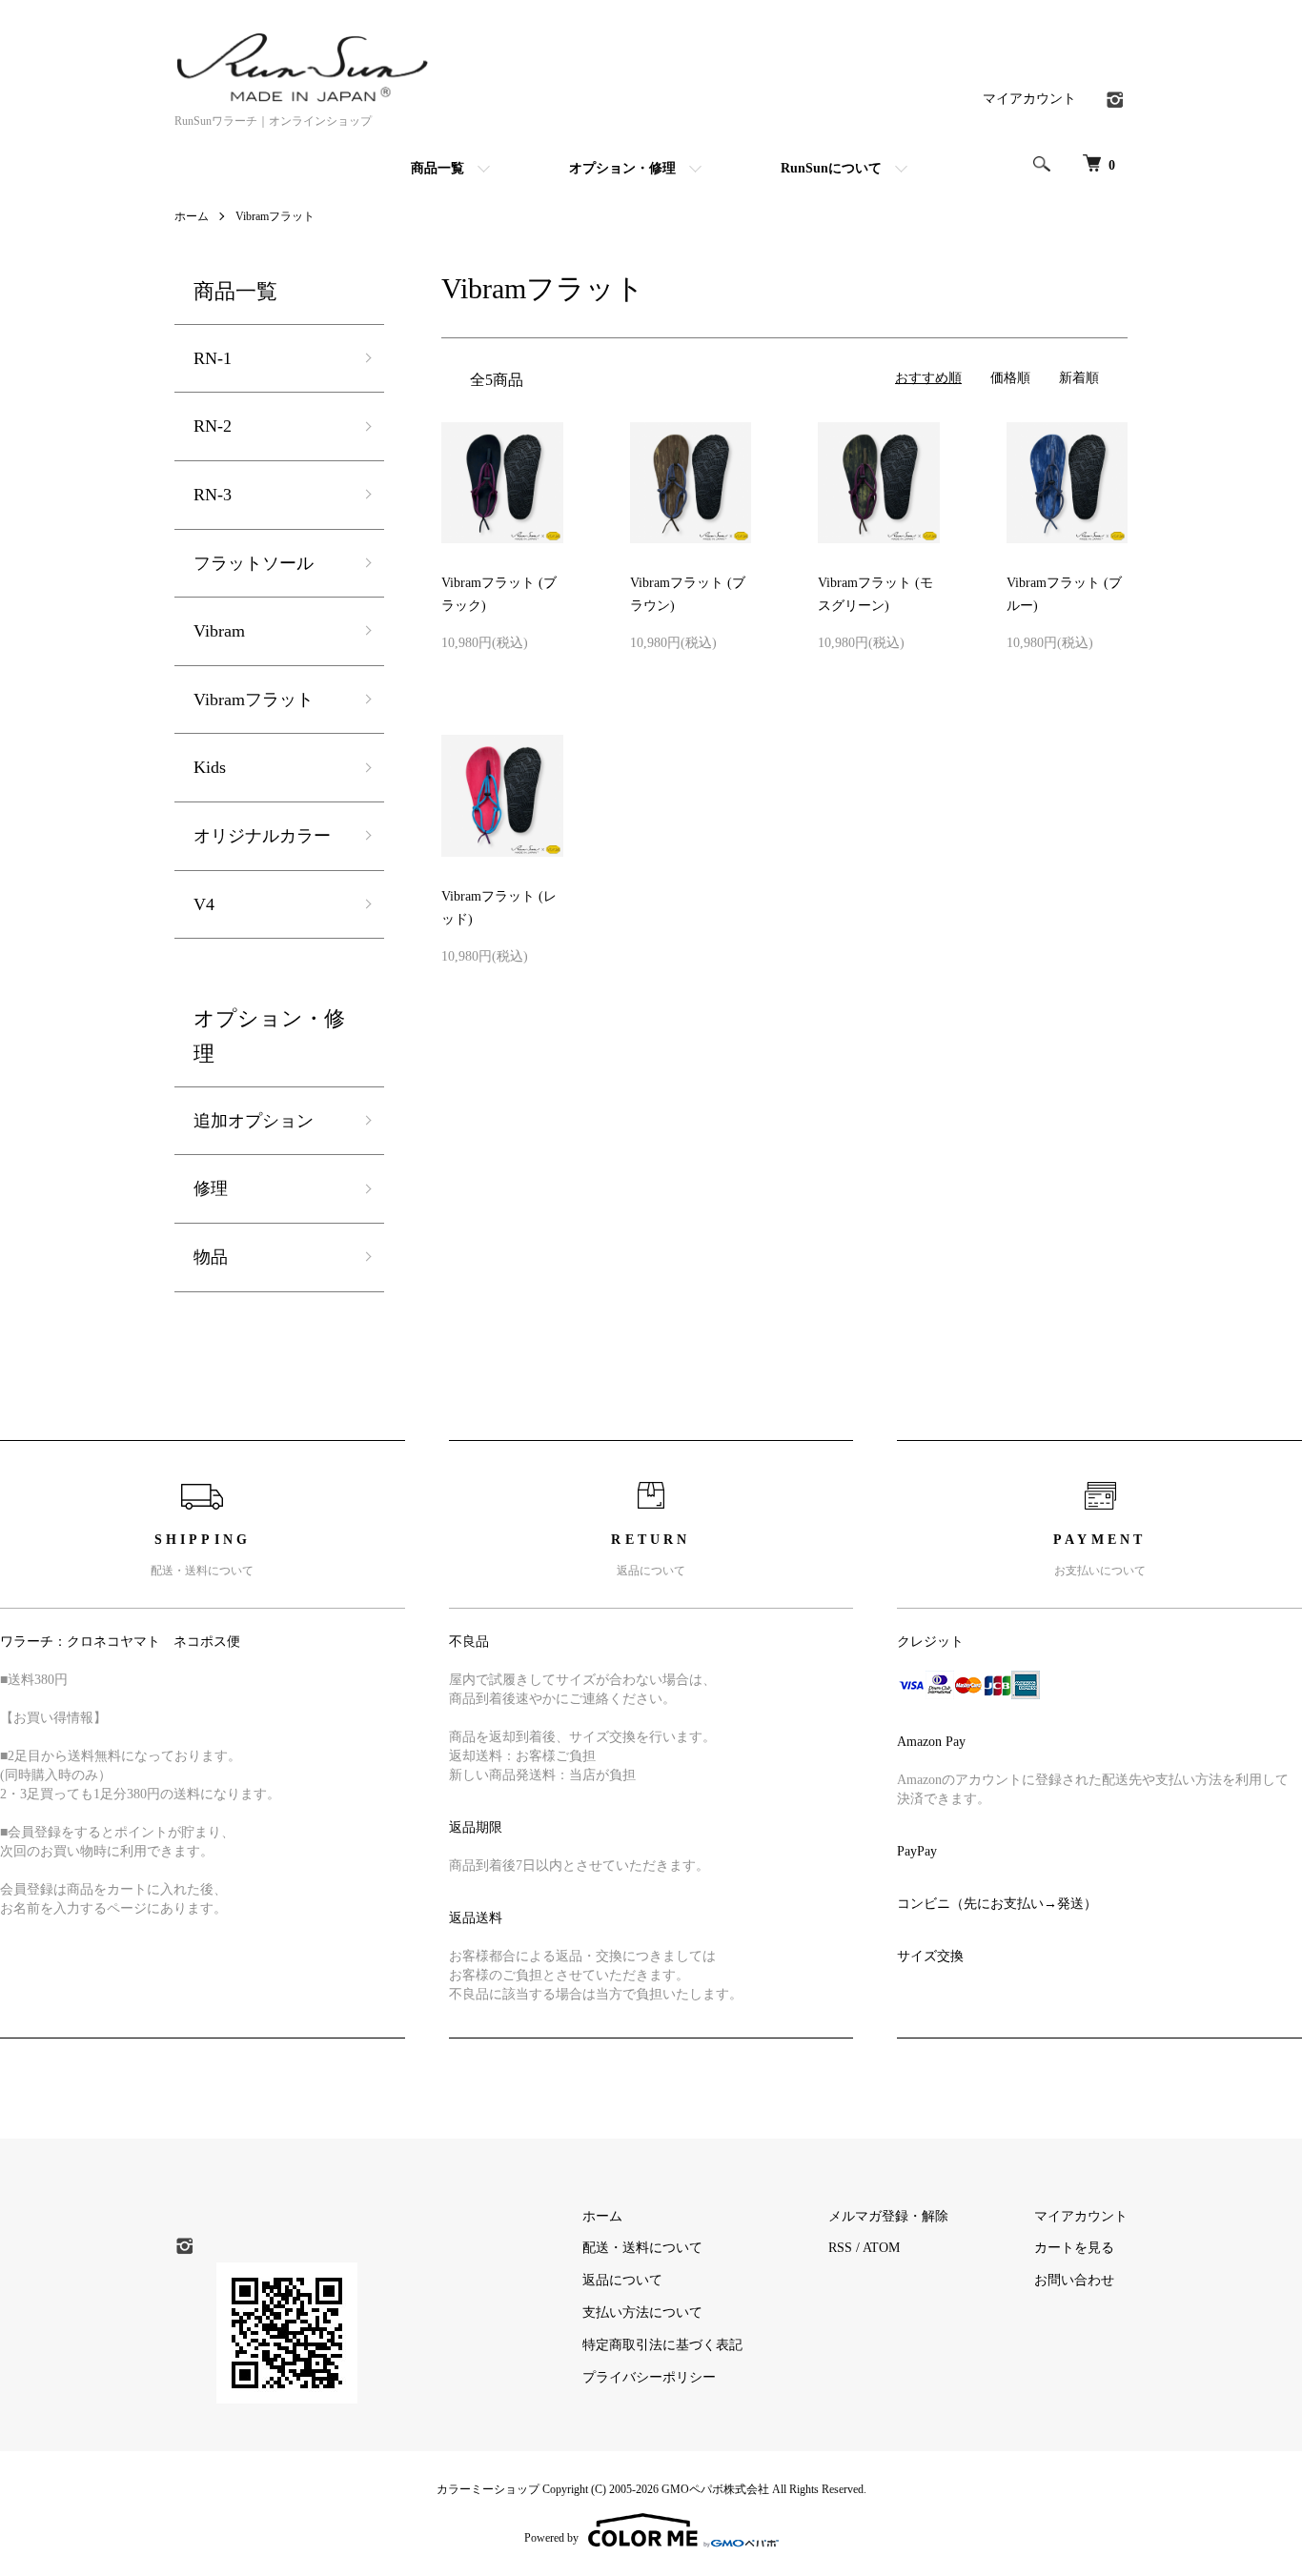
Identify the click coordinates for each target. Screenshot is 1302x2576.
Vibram (219, 631)
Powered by (551, 2538)
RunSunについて (831, 168)
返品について (622, 2280)
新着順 (1079, 378)
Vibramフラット (275, 216)
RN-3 (213, 495)
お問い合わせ (1074, 2280)
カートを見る (1074, 2248)
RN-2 (213, 426)
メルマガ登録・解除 (888, 2216)
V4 (204, 904)
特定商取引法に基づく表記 (662, 2345)
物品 (211, 1257)
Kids (210, 767)
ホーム (192, 216)
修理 (211, 1188)
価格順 (1010, 378)
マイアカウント (1029, 99)
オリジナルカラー (262, 836)
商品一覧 (437, 168)
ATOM (881, 2248)
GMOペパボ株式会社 (715, 2489)
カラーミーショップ (488, 2489)
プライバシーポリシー (649, 2377)
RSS (840, 2248)
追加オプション (254, 1121)
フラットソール (254, 563)
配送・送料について (642, 2248)
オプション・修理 (622, 168)
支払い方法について (642, 2312)
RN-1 (213, 358)
